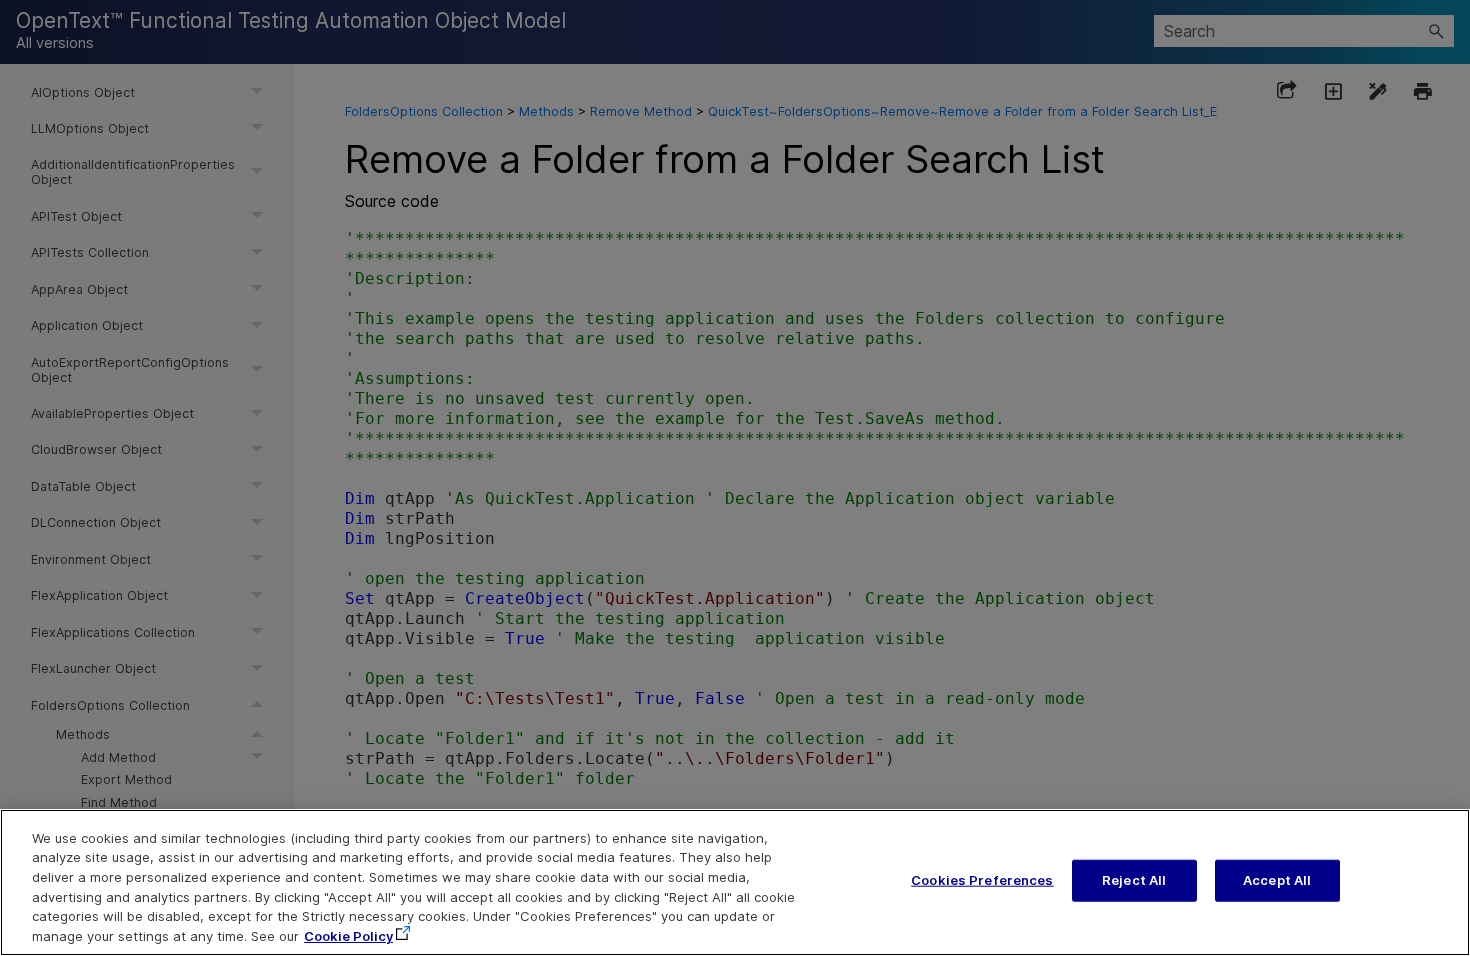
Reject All (1134, 880)
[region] (735, 882)
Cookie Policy (348, 935)
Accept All (1277, 880)
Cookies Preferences (982, 880)
